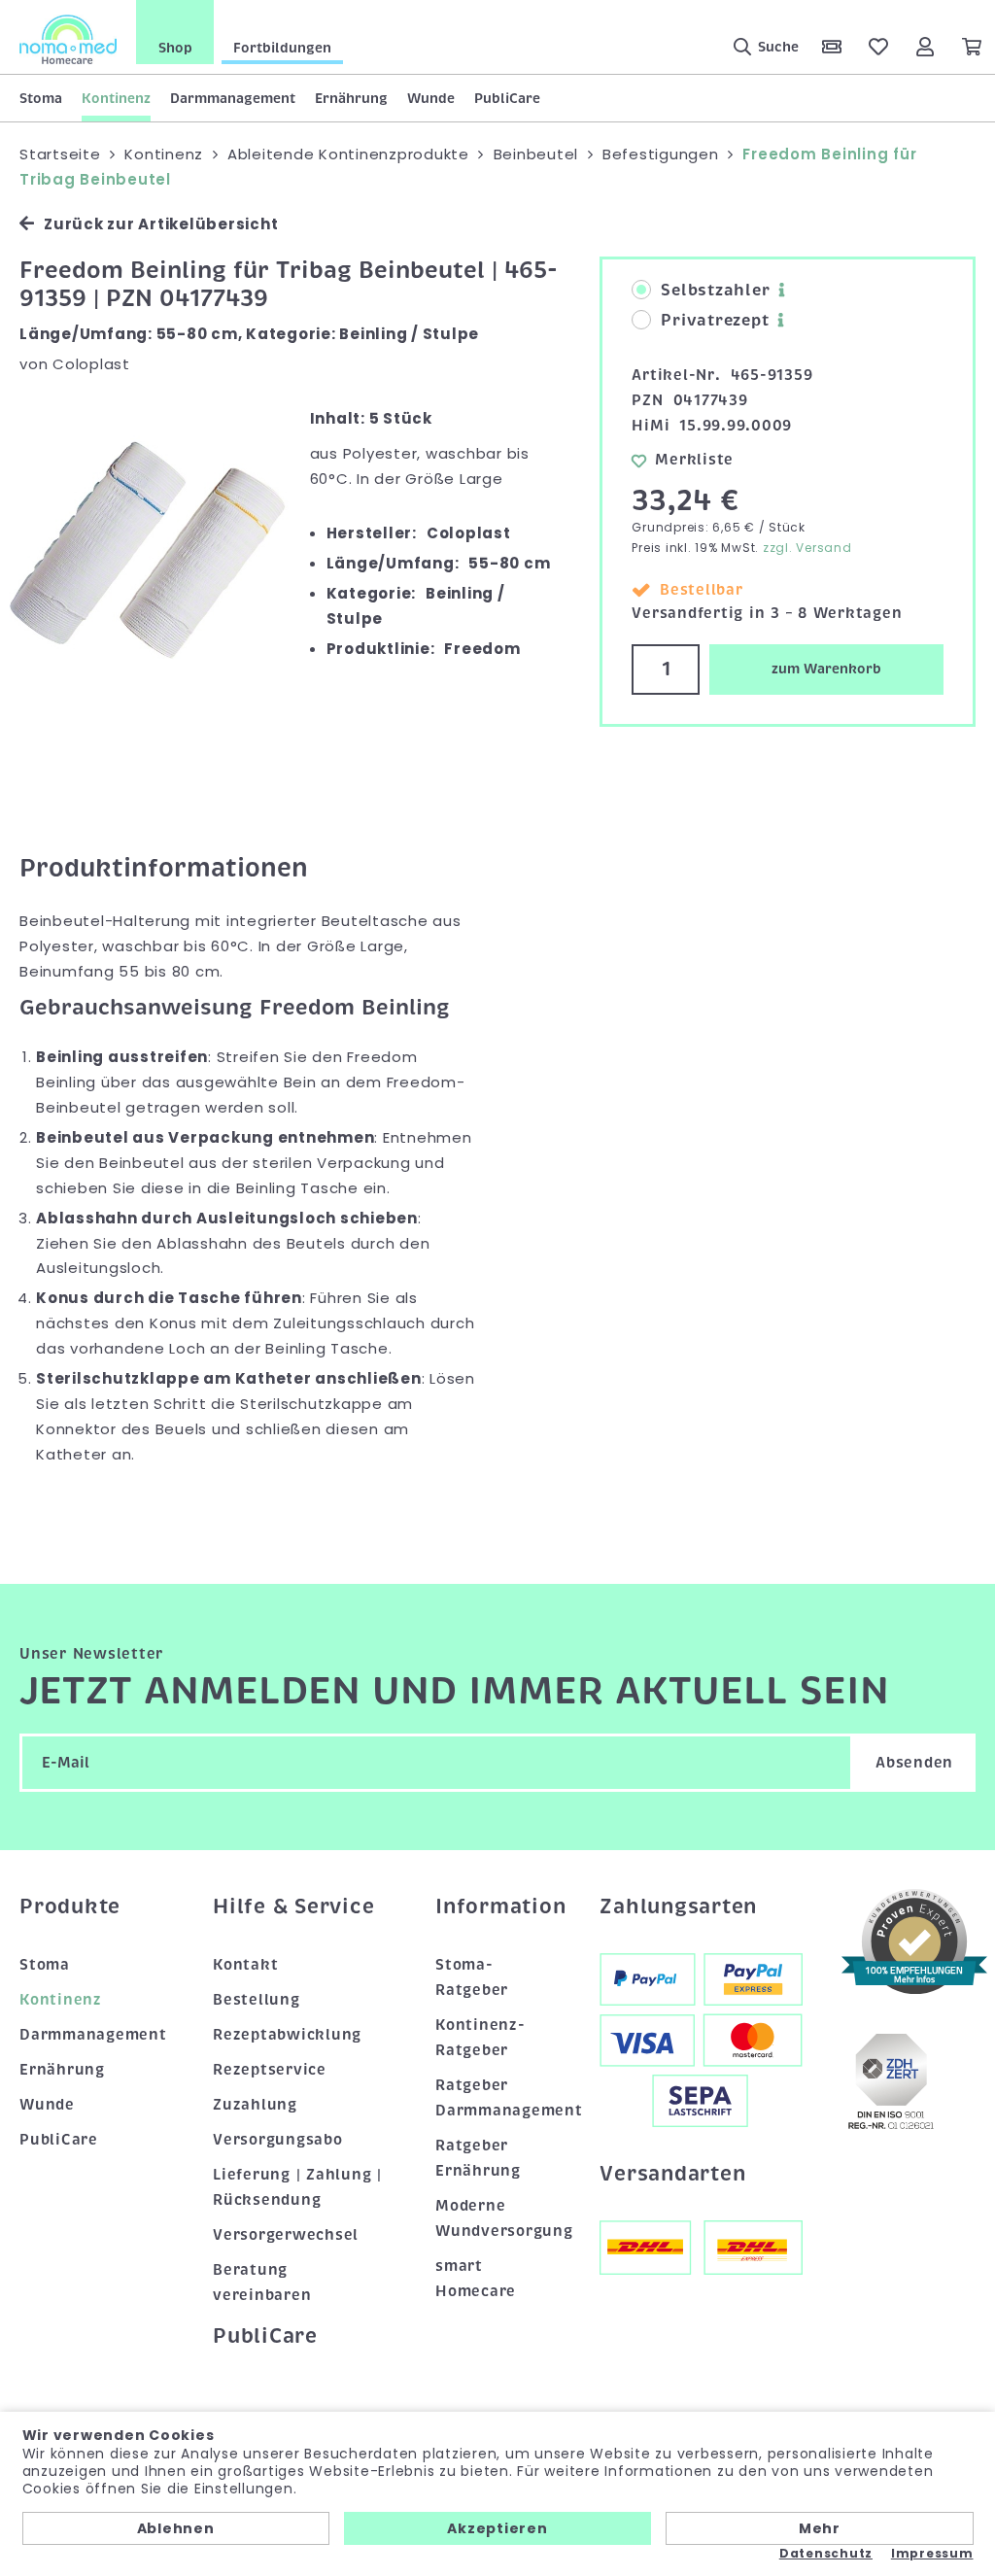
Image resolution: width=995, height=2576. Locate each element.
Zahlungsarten (678, 1906)
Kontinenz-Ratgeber (480, 2038)
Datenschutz (826, 2554)
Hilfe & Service (293, 1906)
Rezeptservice (270, 2070)
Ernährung (351, 98)
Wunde (431, 98)
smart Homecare (476, 2279)
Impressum (932, 2554)
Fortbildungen (282, 48)
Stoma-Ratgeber (472, 1977)
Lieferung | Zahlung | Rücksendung (297, 2187)
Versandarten (672, 2174)
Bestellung (257, 2000)
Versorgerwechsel (286, 2235)
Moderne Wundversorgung (498, 2218)
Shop (175, 48)
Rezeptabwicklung (287, 2035)
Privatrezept (715, 321)
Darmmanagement (233, 98)
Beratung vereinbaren (262, 2283)
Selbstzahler (715, 291)
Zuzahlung (255, 2105)
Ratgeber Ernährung (478, 2158)
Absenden (914, 1763)
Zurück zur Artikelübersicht (161, 224)
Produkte (70, 1906)
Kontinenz (116, 98)
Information (498, 1906)
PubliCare (507, 98)
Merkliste (694, 460)
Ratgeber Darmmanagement (498, 2098)
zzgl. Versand (807, 548)
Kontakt (245, 1965)
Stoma (41, 98)
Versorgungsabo (278, 2140)
